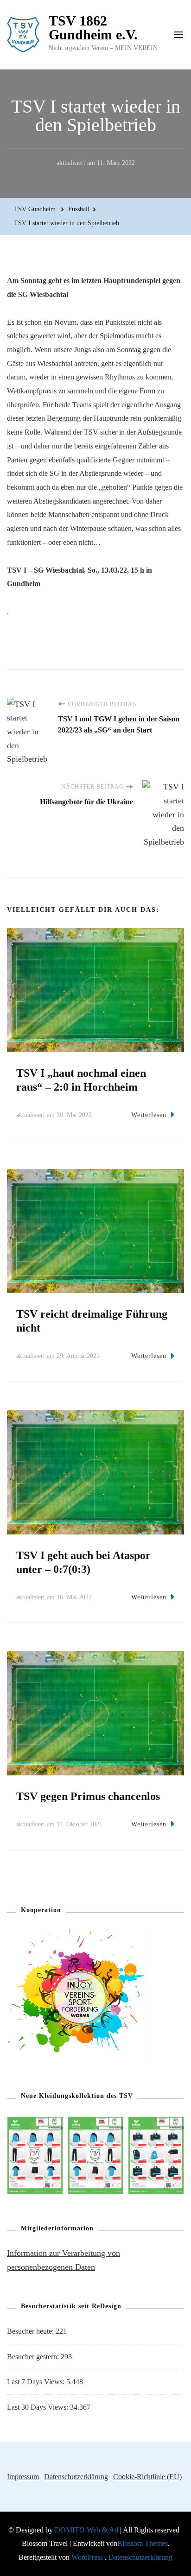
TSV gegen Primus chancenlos (88, 1796)
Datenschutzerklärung (76, 2477)
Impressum (23, 2477)
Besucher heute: (31, 2331)
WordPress (87, 2557)
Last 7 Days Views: (37, 2382)
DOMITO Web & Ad (87, 2530)
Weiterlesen (149, 1115)
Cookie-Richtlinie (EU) (147, 2477)
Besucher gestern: (34, 2357)
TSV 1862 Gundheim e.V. (93, 28)
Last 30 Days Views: (38, 2407)
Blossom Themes (143, 2543)
